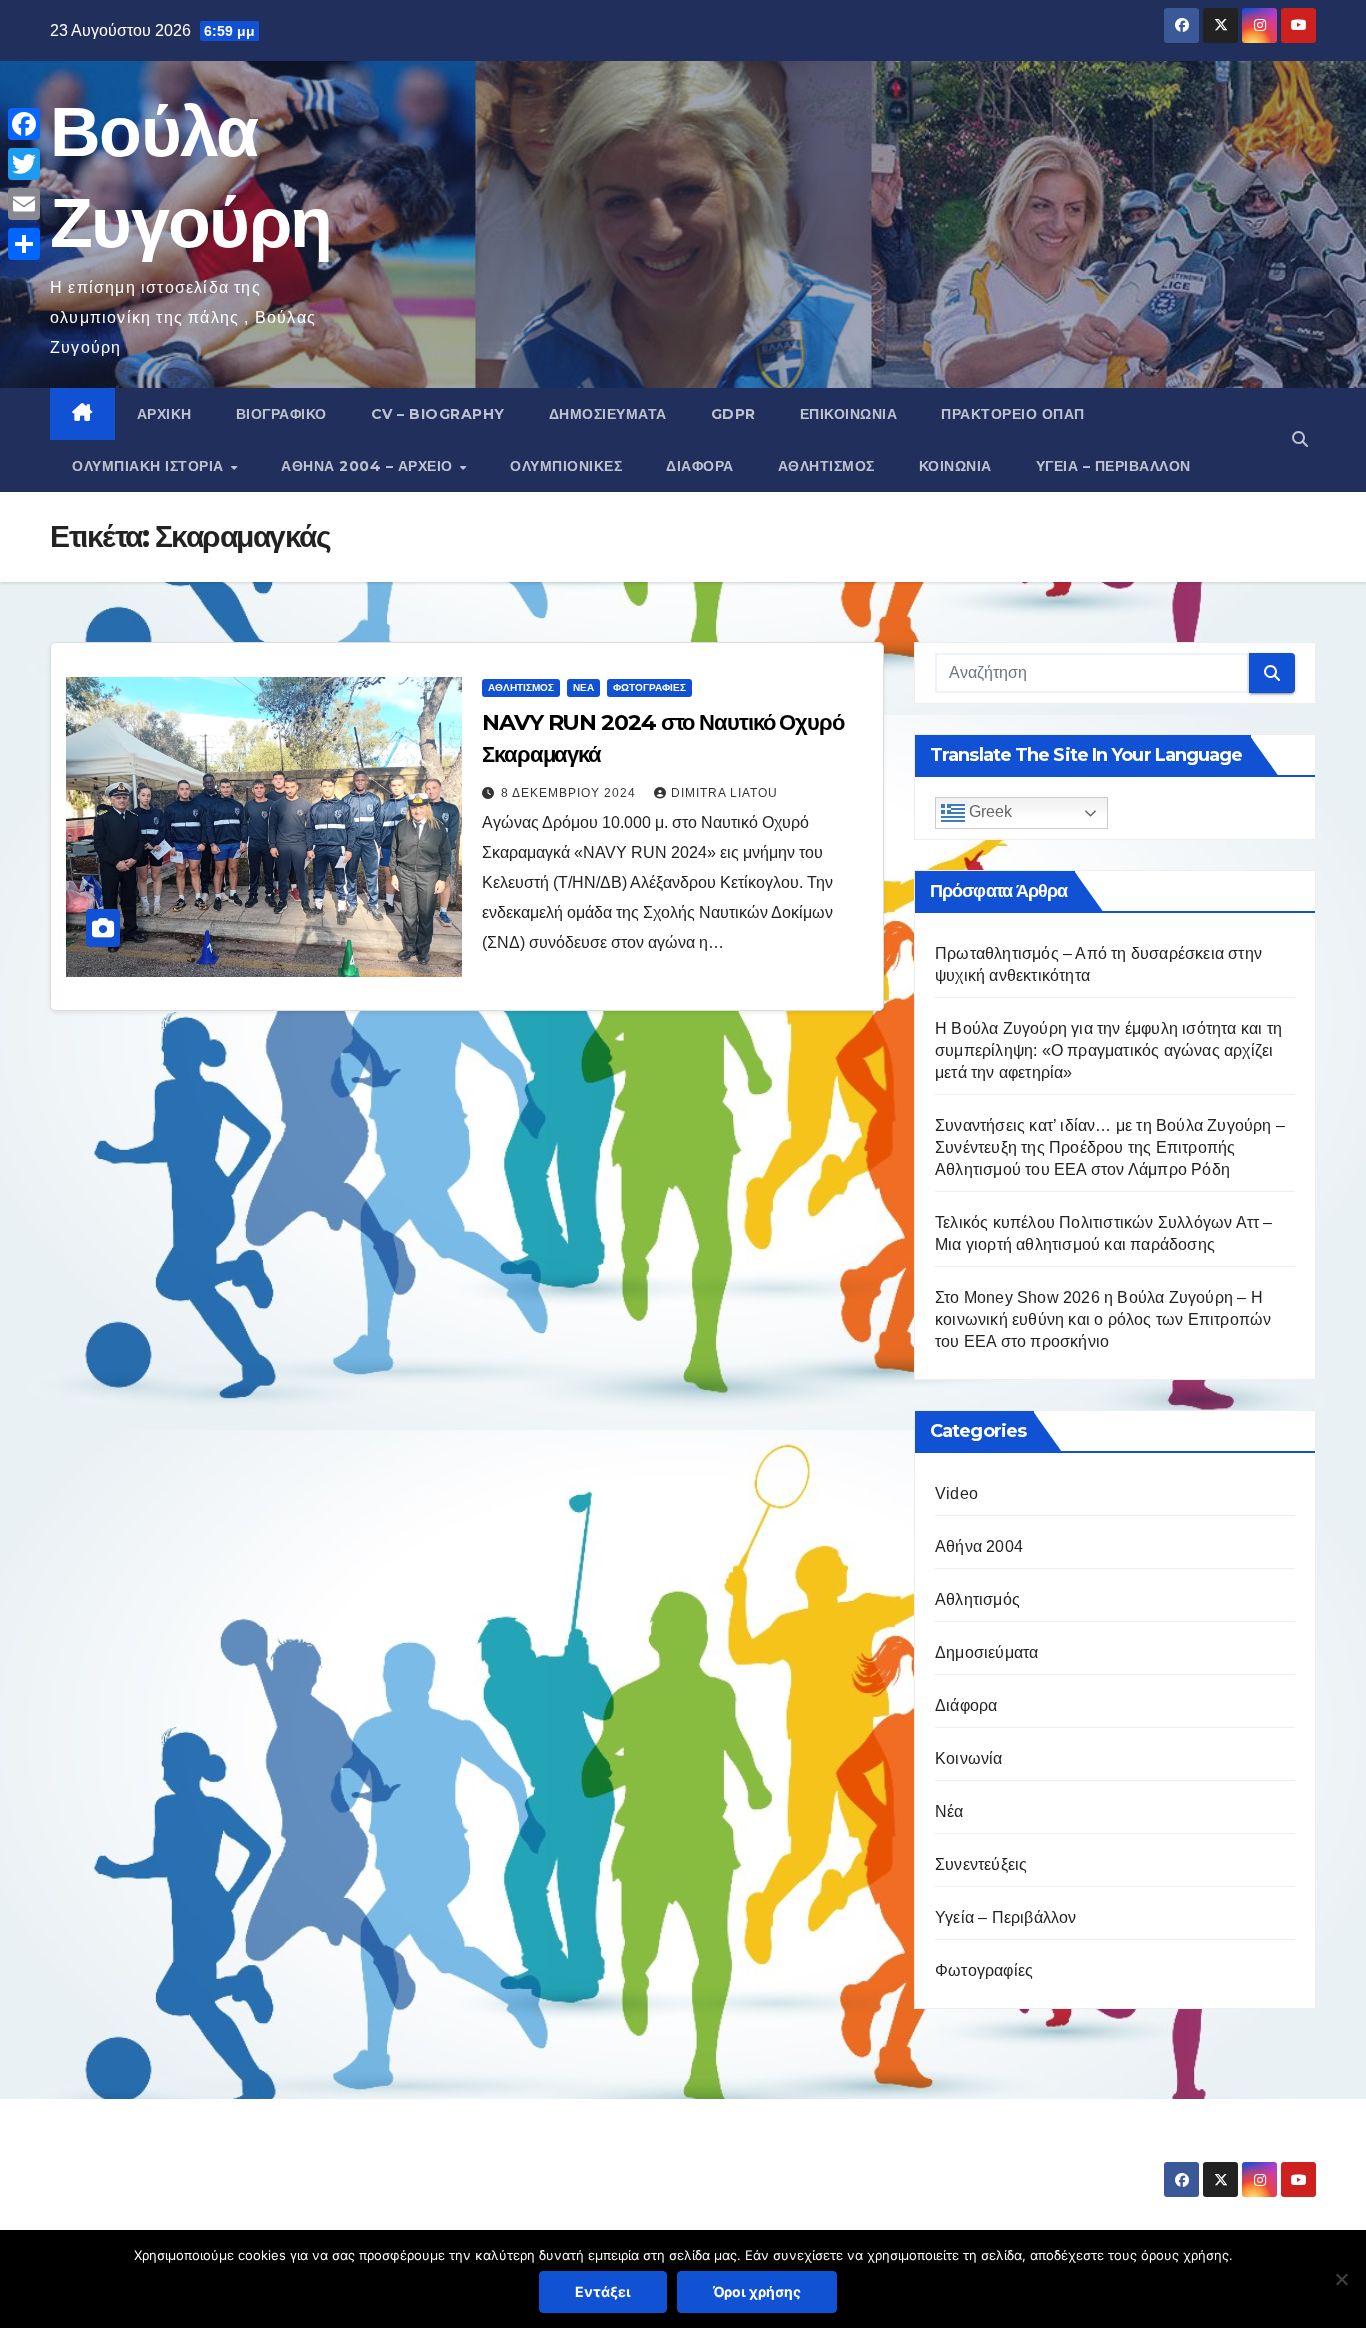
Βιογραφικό (281, 414)
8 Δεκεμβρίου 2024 (570, 793)
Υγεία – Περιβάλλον (1113, 466)
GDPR (733, 414)
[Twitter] (24, 164)
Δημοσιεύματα (608, 414)
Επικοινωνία (849, 414)
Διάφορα (700, 466)
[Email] (24, 204)
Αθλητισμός (826, 466)
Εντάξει (603, 2291)
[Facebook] (24, 124)
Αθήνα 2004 (979, 1546)
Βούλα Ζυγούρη (168, 2161)
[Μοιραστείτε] (24, 244)
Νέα (583, 687)
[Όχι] (1341, 2279)
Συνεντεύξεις (981, 1864)
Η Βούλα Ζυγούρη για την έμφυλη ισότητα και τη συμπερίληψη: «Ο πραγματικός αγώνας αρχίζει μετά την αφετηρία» (1108, 1050)
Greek (988, 812)
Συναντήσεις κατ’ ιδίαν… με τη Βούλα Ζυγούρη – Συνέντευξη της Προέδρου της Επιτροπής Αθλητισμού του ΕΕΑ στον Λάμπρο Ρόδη (1110, 1147)
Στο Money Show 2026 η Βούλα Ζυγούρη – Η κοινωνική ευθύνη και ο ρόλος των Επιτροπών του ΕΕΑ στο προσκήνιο (1103, 1319)
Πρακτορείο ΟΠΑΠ (1013, 414)
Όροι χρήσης (757, 2291)
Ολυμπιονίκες (566, 466)
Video (956, 1493)
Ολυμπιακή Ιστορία (150, 466)
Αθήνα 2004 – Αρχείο (369, 466)
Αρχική (164, 414)
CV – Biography (438, 414)
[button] (1300, 439)
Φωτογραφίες (649, 687)
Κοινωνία (955, 466)
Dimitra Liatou (724, 793)
